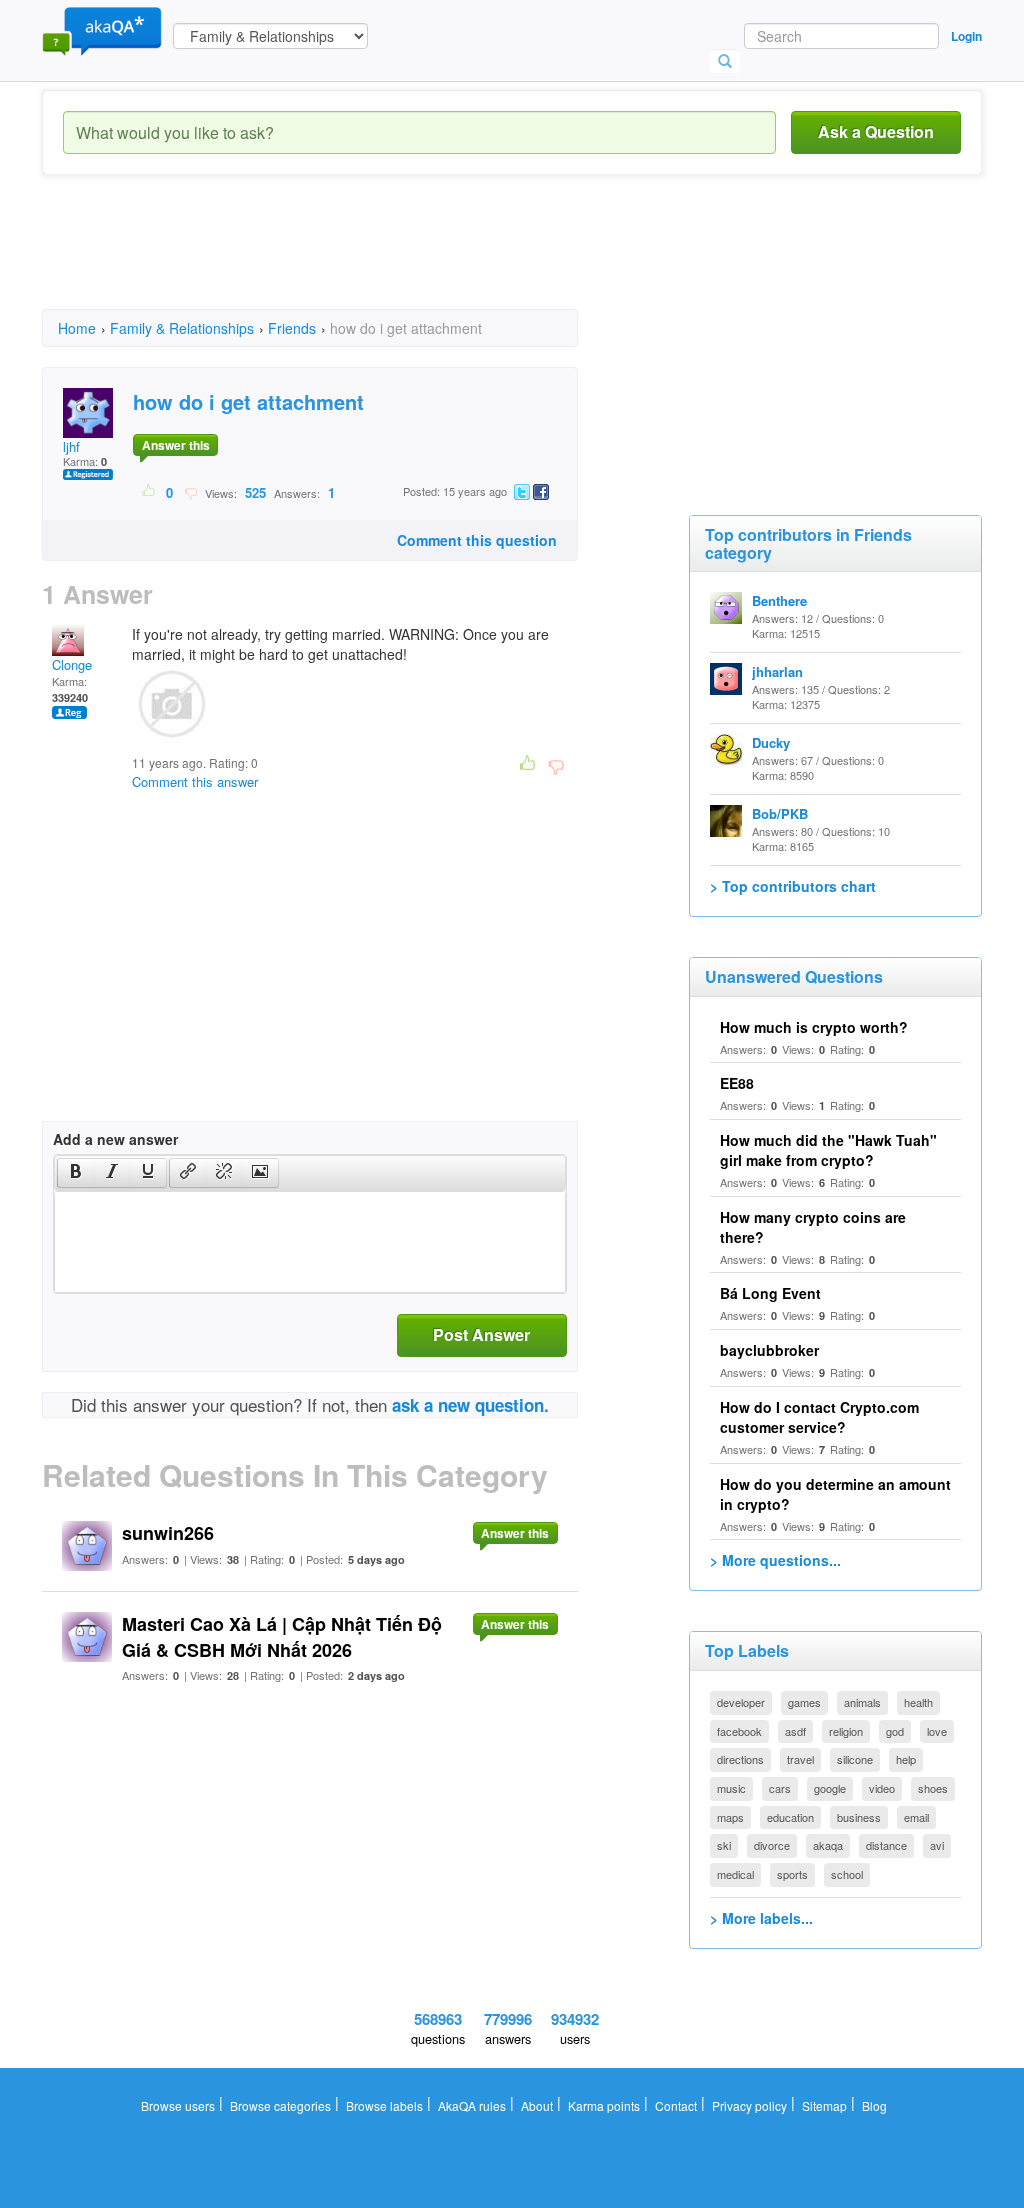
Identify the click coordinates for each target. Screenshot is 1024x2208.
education (790, 1817)
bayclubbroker (769, 1350)
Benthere (779, 600)
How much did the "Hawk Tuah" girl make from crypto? (828, 1150)
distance (886, 1845)
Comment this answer (195, 781)
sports (792, 1874)
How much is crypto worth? (814, 1027)
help (906, 1759)
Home (77, 328)
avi (937, 1845)
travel (800, 1759)
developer (741, 1702)
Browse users (178, 2105)
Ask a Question (876, 131)
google (830, 1788)
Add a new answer (115, 1139)
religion (846, 1731)
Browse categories (280, 2105)
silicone (855, 1759)
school (847, 1874)
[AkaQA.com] (102, 30)
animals (862, 1702)
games (804, 1702)
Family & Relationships (182, 328)
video (882, 1788)
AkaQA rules (472, 2105)
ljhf (71, 446)
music (731, 1788)
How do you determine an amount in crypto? (835, 1494)
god (895, 1731)
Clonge (72, 664)
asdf (795, 1731)
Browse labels (384, 2105)
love (937, 1731)
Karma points (604, 2105)
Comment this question (477, 540)
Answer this (176, 445)
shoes (933, 1788)
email (916, 1817)
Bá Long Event (770, 1293)
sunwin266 (168, 1533)
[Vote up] (149, 492)
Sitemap (824, 2105)
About (537, 2105)
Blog (874, 2105)
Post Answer (481, 1334)
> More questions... (775, 1560)
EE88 (737, 1083)
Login (966, 36)
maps (730, 1817)
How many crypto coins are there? (813, 1227)
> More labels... (761, 1918)
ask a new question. (470, 1405)
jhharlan (777, 671)
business (859, 1817)
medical (735, 1874)
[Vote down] (190, 492)
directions (740, 1759)
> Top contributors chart (793, 886)
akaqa (828, 1845)
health (918, 1702)
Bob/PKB (780, 813)
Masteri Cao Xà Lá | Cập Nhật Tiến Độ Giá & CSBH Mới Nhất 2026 (282, 1637)
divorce (772, 1845)
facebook (739, 1731)
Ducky (771, 742)
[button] (75, 1173)
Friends (292, 328)
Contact (676, 2105)
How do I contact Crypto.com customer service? (819, 1417)
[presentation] (76, 1173)
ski (724, 1845)
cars (780, 1788)
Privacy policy (749, 2105)
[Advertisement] (406, 260)
